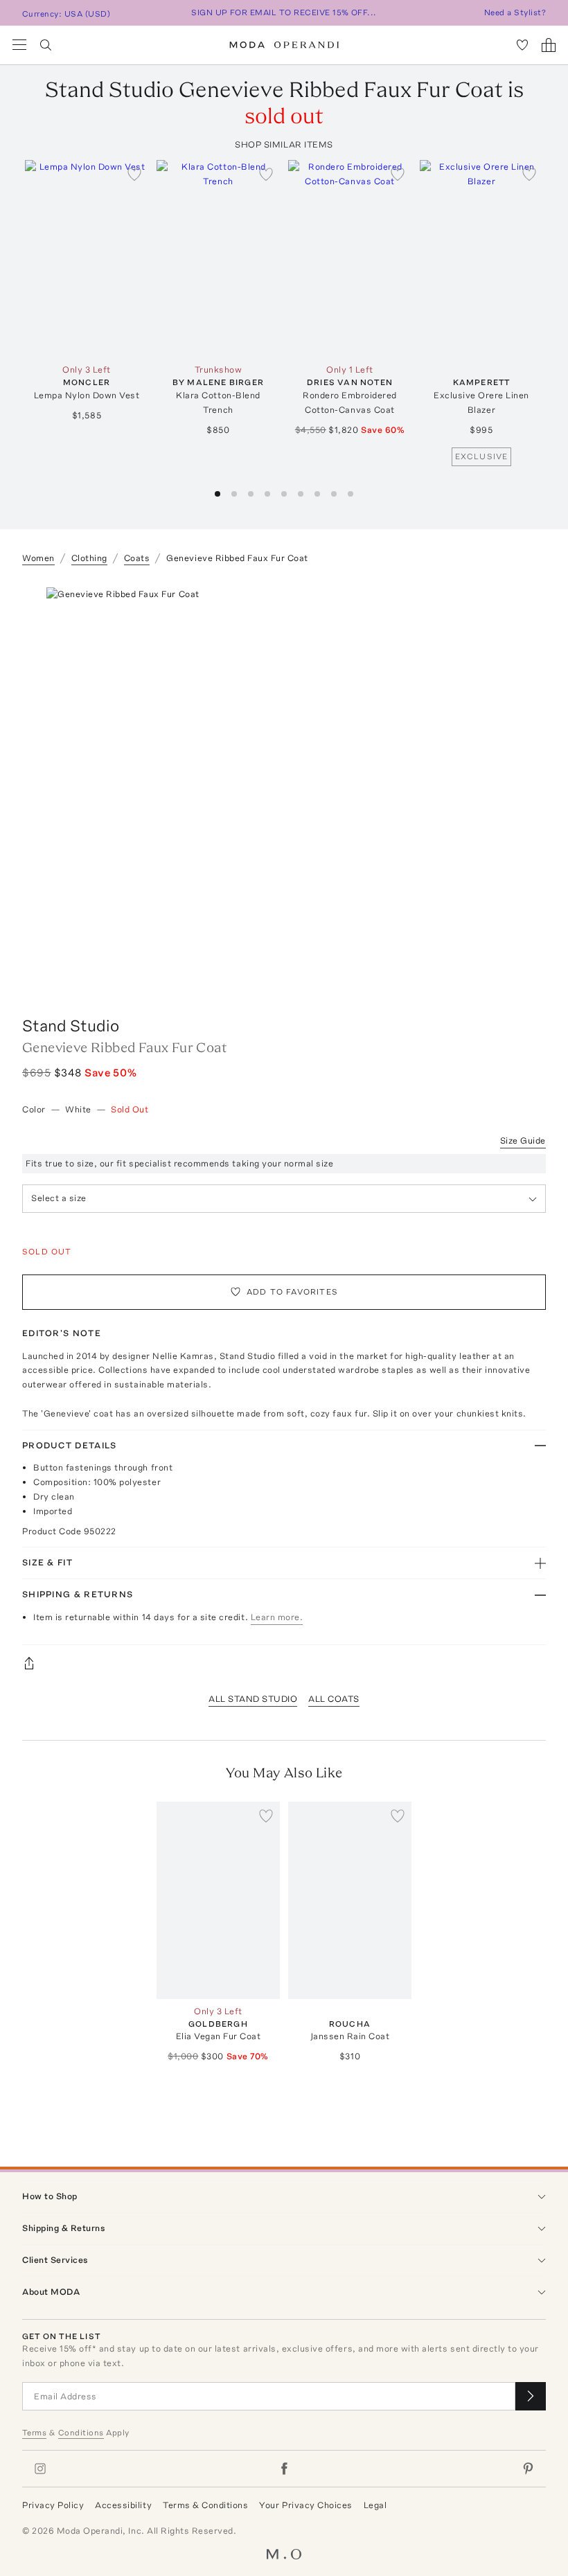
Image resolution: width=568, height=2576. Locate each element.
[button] (218, 494)
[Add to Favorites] (134, 174)
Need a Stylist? (515, 12)
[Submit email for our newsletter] (531, 2396)
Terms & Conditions (205, 2505)
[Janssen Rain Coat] (350, 1900)
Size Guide (523, 1140)
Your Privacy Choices (305, 2505)
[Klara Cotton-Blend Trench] (218, 259)
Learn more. (277, 1617)
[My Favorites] (522, 45)
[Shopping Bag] (549, 45)
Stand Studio (71, 1025)
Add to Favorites (292, 1292)
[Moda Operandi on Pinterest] (528, 2469)
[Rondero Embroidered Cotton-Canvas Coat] (350, 259)
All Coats (334, 1699)
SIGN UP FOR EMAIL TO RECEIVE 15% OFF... (284, 12)
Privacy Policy (53, 2505)
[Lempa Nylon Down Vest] (87, 259)
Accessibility (123, 2505)
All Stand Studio (253, 1699)
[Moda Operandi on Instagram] (40, 2469)
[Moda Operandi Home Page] (284, 45)
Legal (375, 2505)
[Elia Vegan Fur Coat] (218, 1900)
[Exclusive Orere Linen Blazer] (481, 259)
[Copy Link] (284, 1663)
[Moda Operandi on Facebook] (284, 2469)
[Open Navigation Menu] (19, 45)
